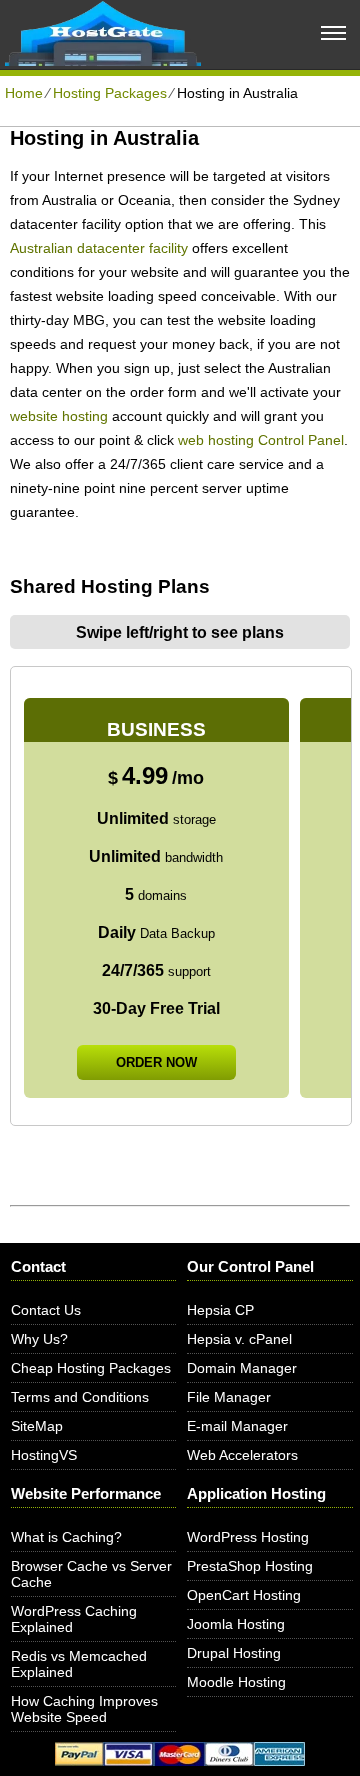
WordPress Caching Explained (74, 1619)
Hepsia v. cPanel (239, 1339)
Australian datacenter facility (99, 248)
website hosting (59, 416)
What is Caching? (66, 1537)
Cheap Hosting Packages (91, 1368)
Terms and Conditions (80, 1397)
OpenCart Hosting (244, 1595)
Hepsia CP (220, 1310)
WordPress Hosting (248, 1537)
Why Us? (39, 1339)
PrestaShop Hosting (250, 1566)
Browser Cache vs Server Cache (91, 1574)
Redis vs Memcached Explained (79, 1664)
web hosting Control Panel (261, 440)
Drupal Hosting (234, 1653)
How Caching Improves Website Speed (84, 1709)
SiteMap (37, 1426)
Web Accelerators (242, 1455)
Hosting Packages (110, 93)
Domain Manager (242, 1368)
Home (24, 93)
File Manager (229, 1397)
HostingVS (44, 1455)
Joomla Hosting (236, 1624)
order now (156, 1062)
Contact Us (46, 1310)
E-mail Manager (237, 1426)
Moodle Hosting (236, 1682)
